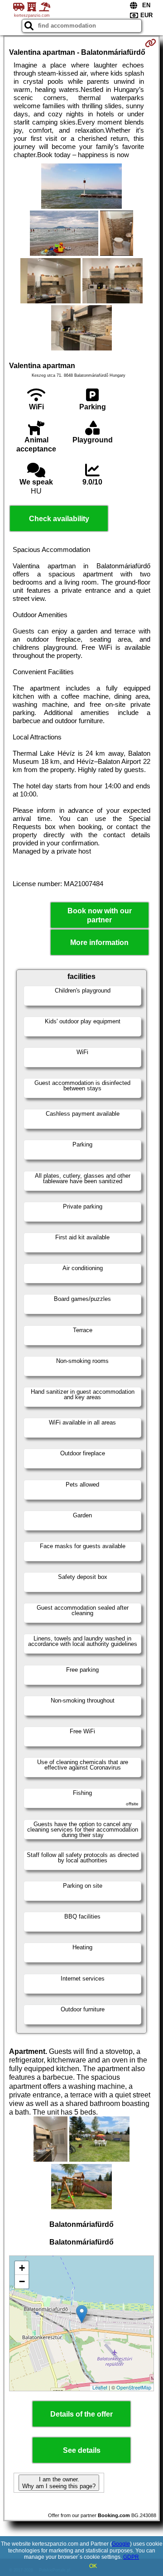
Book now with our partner (100, 915)
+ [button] (22, 2268)
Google (121, 2544)
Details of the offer (81, 2414)
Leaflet (100, 2387)
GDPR (131, 2557)
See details (82, 2450)
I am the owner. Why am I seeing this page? (59, 2483)
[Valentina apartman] (81, 187)
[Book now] (151, 43)
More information (99, 943)
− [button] (22, 2281)
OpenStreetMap (134, 2387)
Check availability (59, 519)
